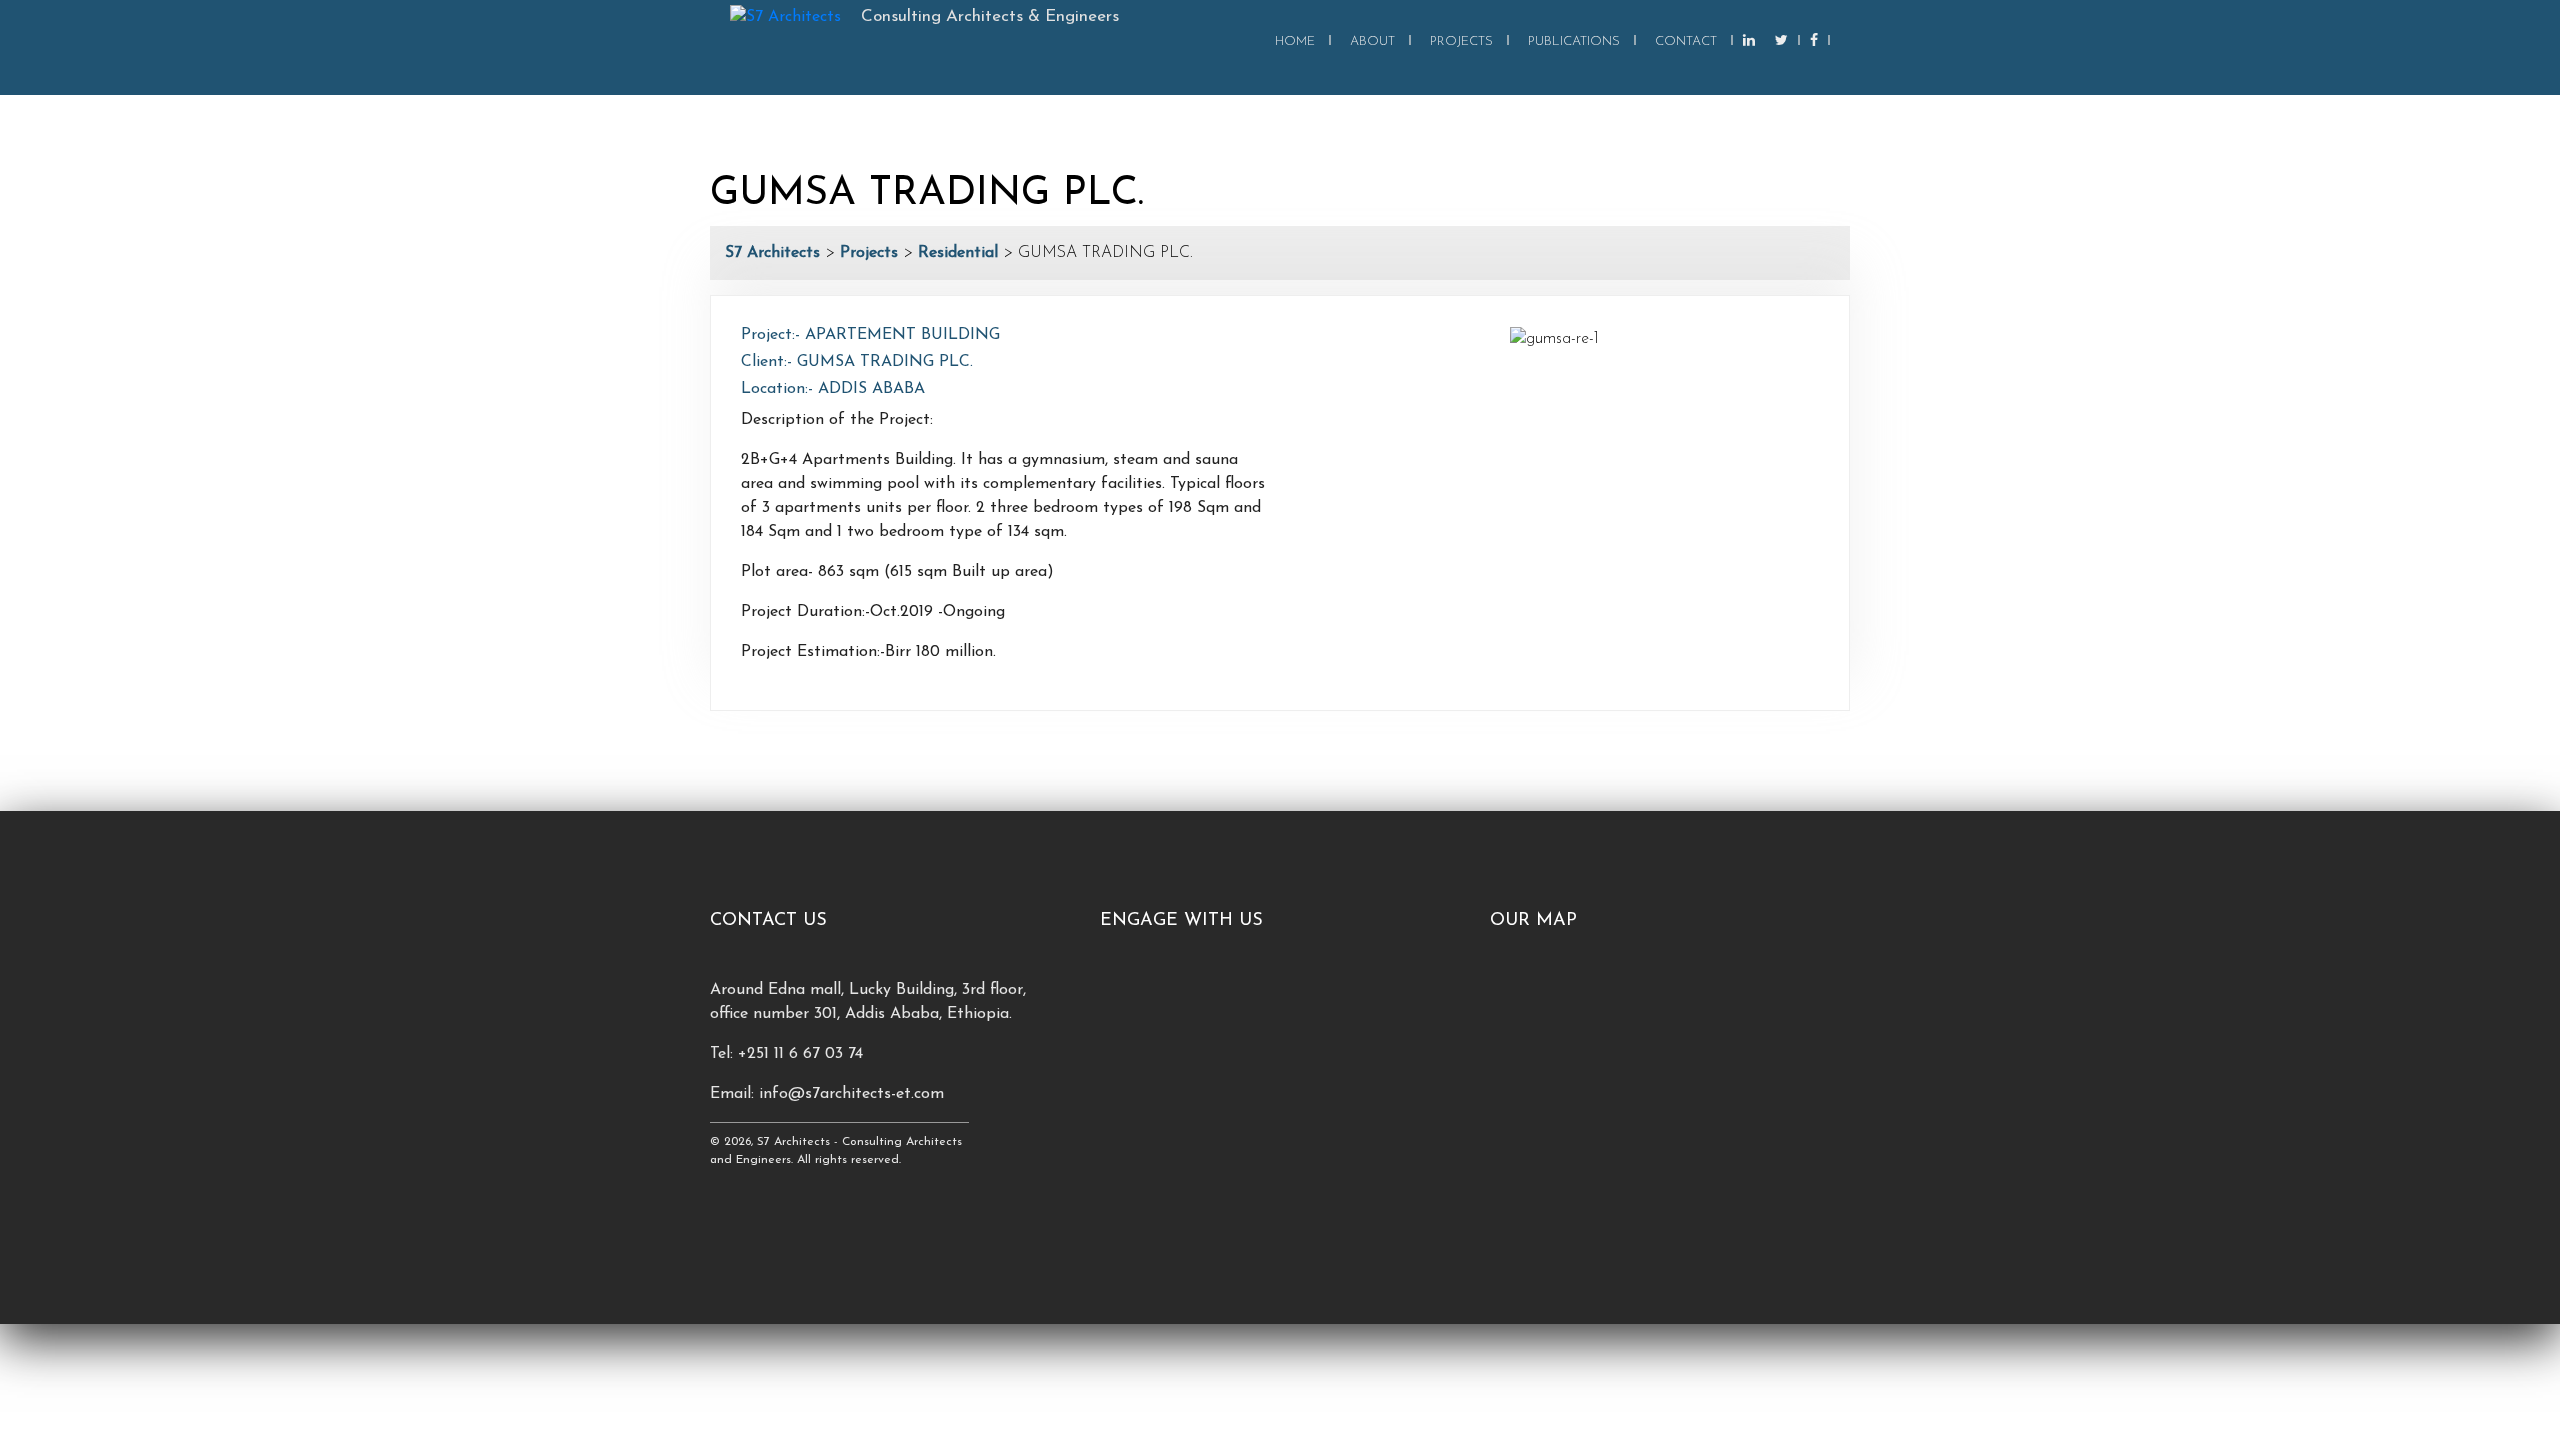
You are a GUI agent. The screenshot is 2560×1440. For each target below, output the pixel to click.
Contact (1686, 41)
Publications (1574, 41)
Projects (1461, 41)
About (1372, 41)
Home (1295, 41)
